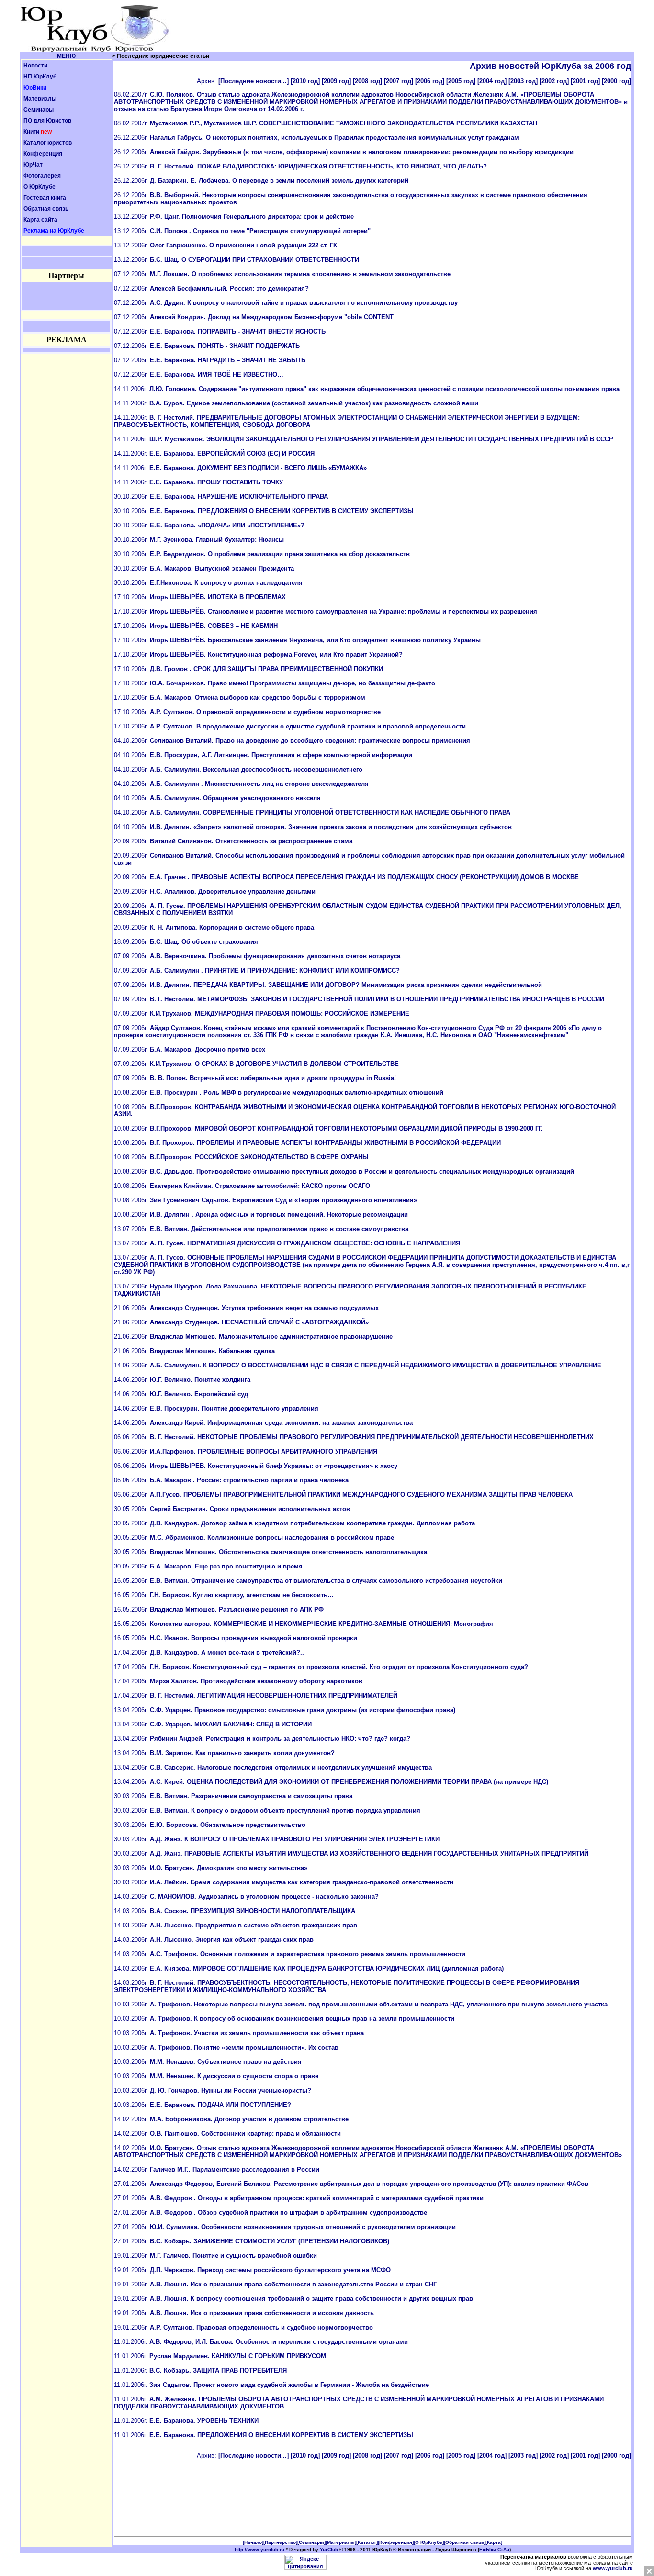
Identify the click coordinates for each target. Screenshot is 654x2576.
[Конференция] (396, 2542)
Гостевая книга (45, 198)
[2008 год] (367, 81)
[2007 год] (399, 81)
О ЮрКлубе (39, 187)
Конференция (43, 154)
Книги (31, 132)
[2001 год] (585, 81)
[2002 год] (554, 81)
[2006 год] (430, 81)
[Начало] (253, 2542)
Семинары (39, 110)
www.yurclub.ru (613, 2568)
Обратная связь (46, 209)
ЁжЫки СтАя (494, 2549)
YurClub (329, 2549)
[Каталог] (367, 2542)
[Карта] (494, 2542)
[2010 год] (305, 81)
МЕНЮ (66, 56)
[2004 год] (492, 81)
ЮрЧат (33, 165)
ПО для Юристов (47, 121)
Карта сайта (40, 220)
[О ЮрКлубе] (429, 2542)
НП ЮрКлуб (40, 77)
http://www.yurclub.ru (259, 2549)
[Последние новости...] (254, 81)
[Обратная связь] (465, 2542)
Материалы (40, 99)
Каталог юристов (48, 143)
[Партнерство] (280, 2542)
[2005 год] (461, 81)
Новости (35, 66)
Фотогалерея (42, 176)
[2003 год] (523, 81)
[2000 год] (616, 81)
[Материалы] (341, 2542)
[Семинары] (311, 2542)
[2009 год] (336, 81)
